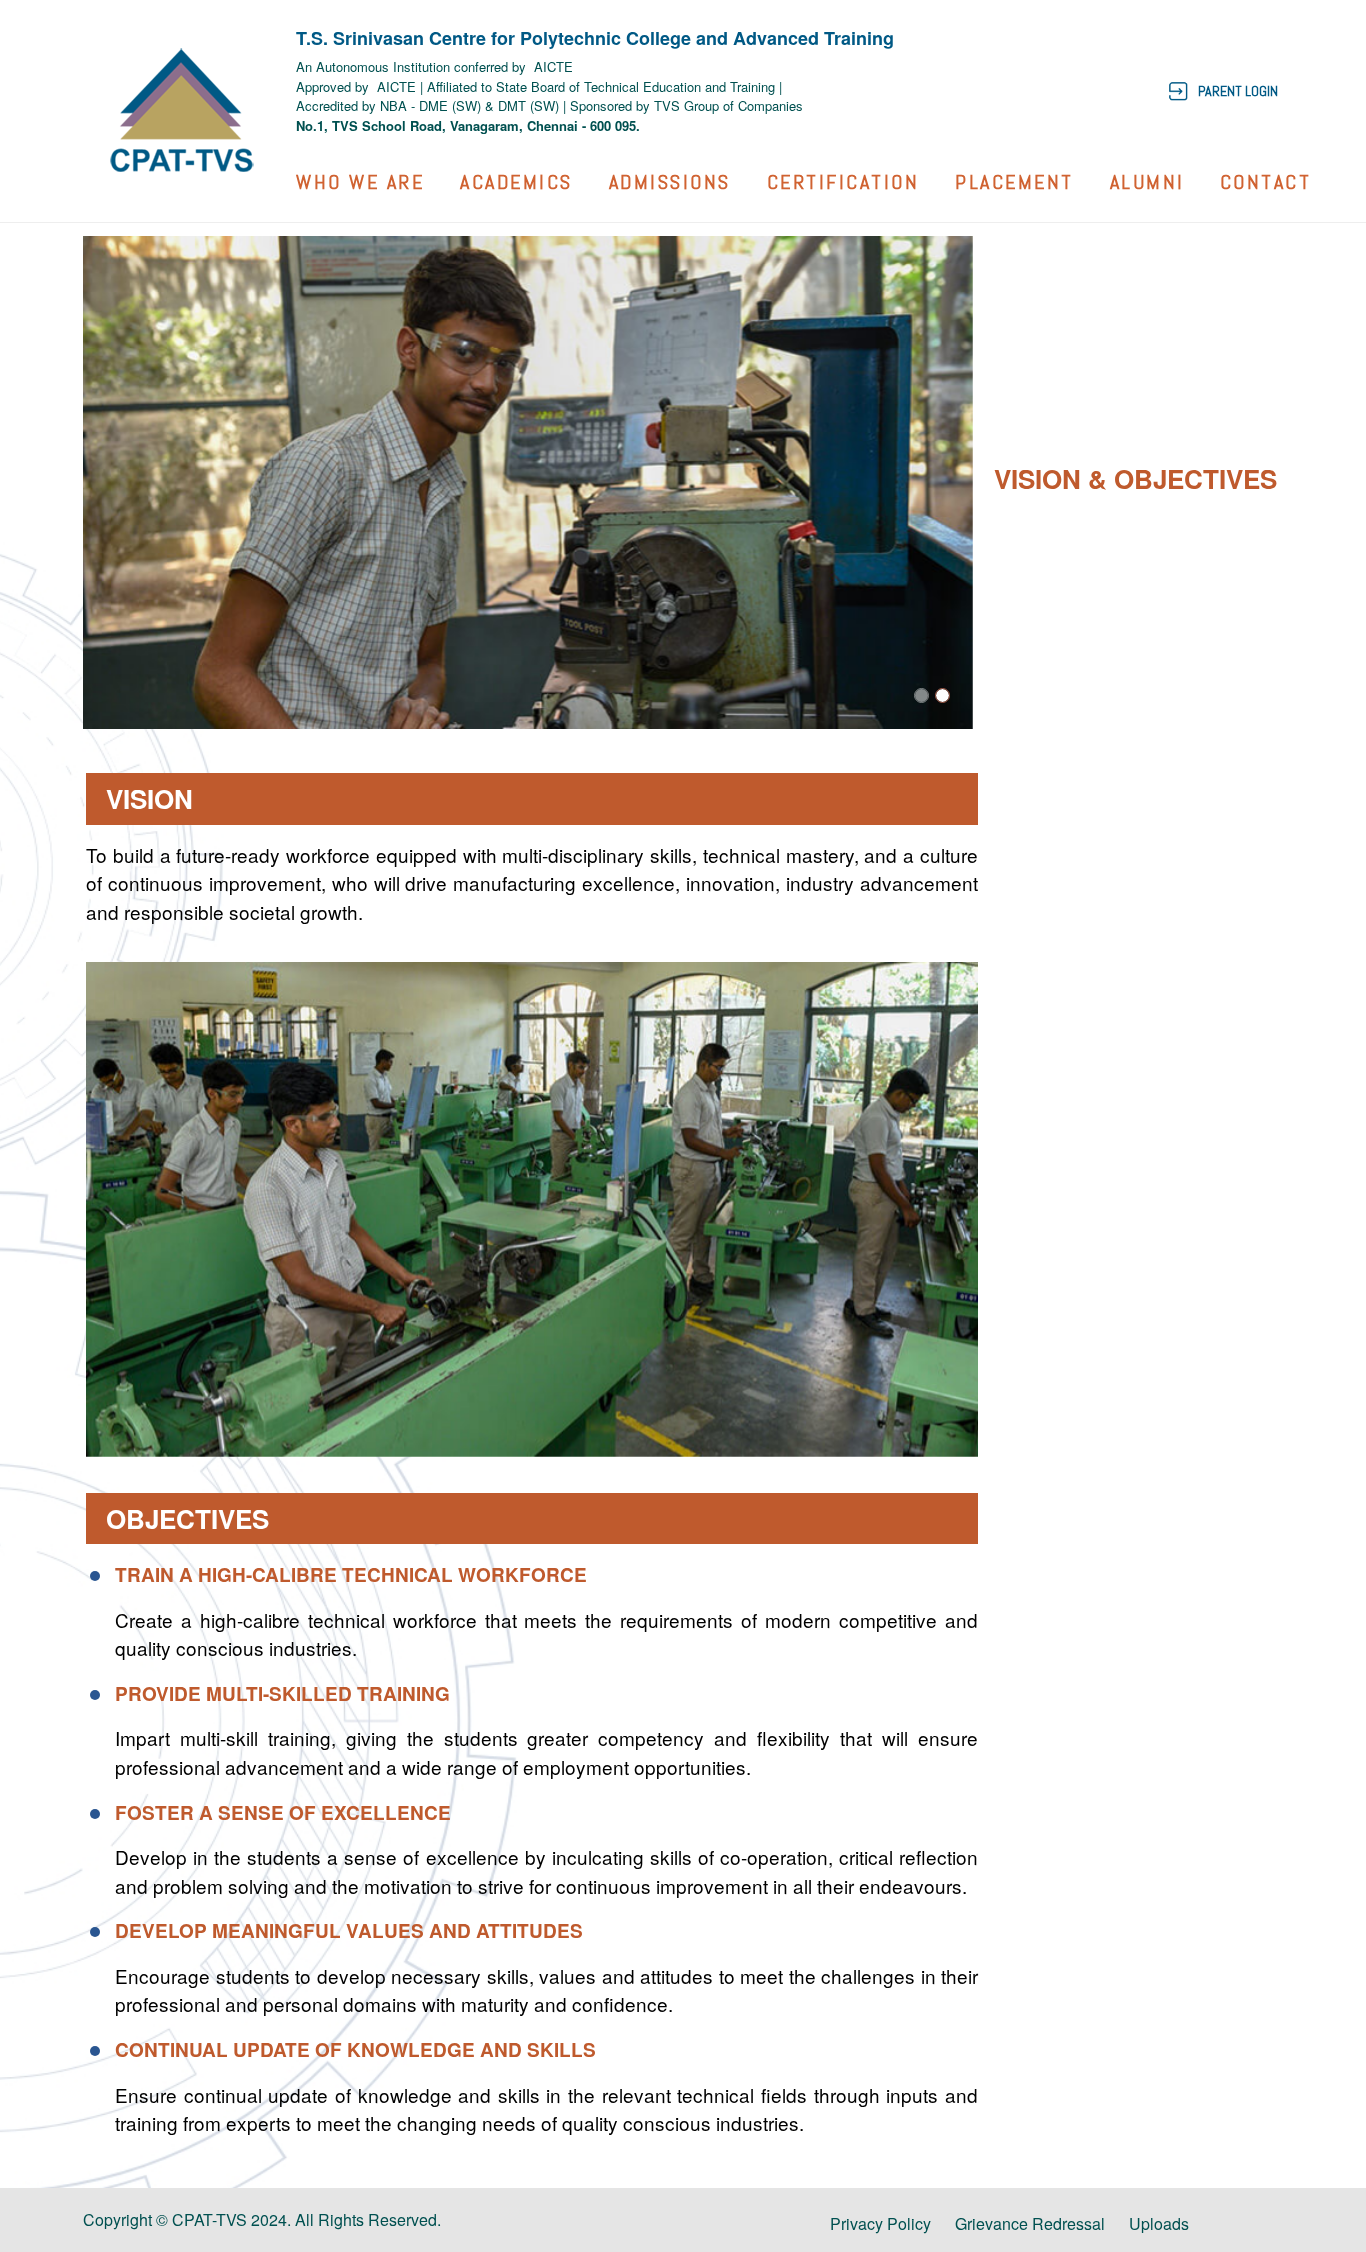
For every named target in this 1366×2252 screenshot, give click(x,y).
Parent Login (1238, 91)
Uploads (1159, 2223)
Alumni (1147, 182)
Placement (1014, 182)
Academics (516, 182)
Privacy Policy (880, 2223)
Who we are (360, 182)
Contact (1266, 182)
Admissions (670, 182)
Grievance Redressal (1030, 2223)
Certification (843, 182)
